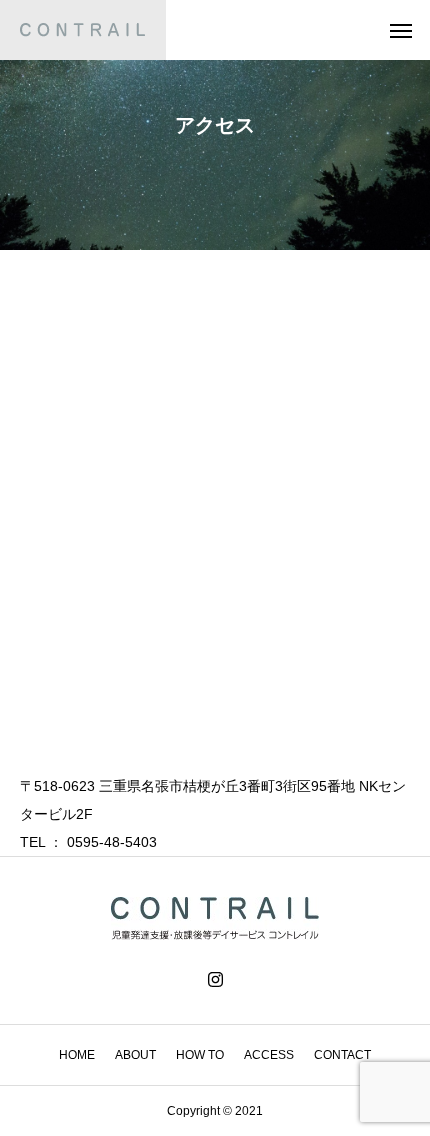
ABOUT (135, 1055)
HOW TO (200, 1055)
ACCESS (269, 1055)
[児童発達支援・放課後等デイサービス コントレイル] (83, 30)
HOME (77, 1055)
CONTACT (342, 1055)
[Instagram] (215, 980)
